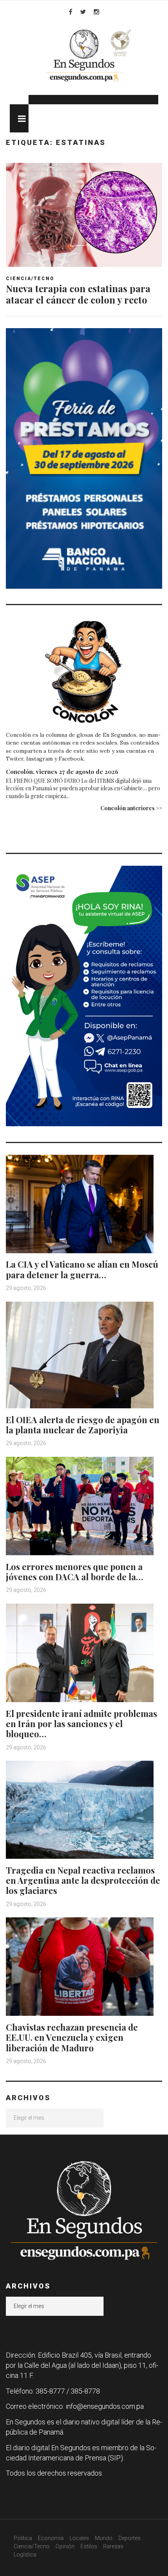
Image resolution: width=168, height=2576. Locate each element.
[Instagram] (97, 12)
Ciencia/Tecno (30, 279)
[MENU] (19, 118)
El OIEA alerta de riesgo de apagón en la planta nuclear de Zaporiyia (83, 1425)
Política (23, 2538)
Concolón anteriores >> (131, 808)
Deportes (130, 2538)
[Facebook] (71, 12)
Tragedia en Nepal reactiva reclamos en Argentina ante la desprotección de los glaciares (83, 1880)
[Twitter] (83, 12)
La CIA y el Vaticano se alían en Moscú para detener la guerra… (82, 1269)
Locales (79, 2538)
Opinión (65, 2546)
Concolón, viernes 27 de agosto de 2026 (62, 772)
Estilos (89, 2546)
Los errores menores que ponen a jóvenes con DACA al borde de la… (75, 1572)
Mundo (104, 2538)
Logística (25, 2555)
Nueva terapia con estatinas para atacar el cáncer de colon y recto (78, 294)
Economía (51, 2538)
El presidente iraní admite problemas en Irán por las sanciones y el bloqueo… (81, 1724)
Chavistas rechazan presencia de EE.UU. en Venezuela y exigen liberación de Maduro (72, 2037)
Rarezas (113, 2546)
